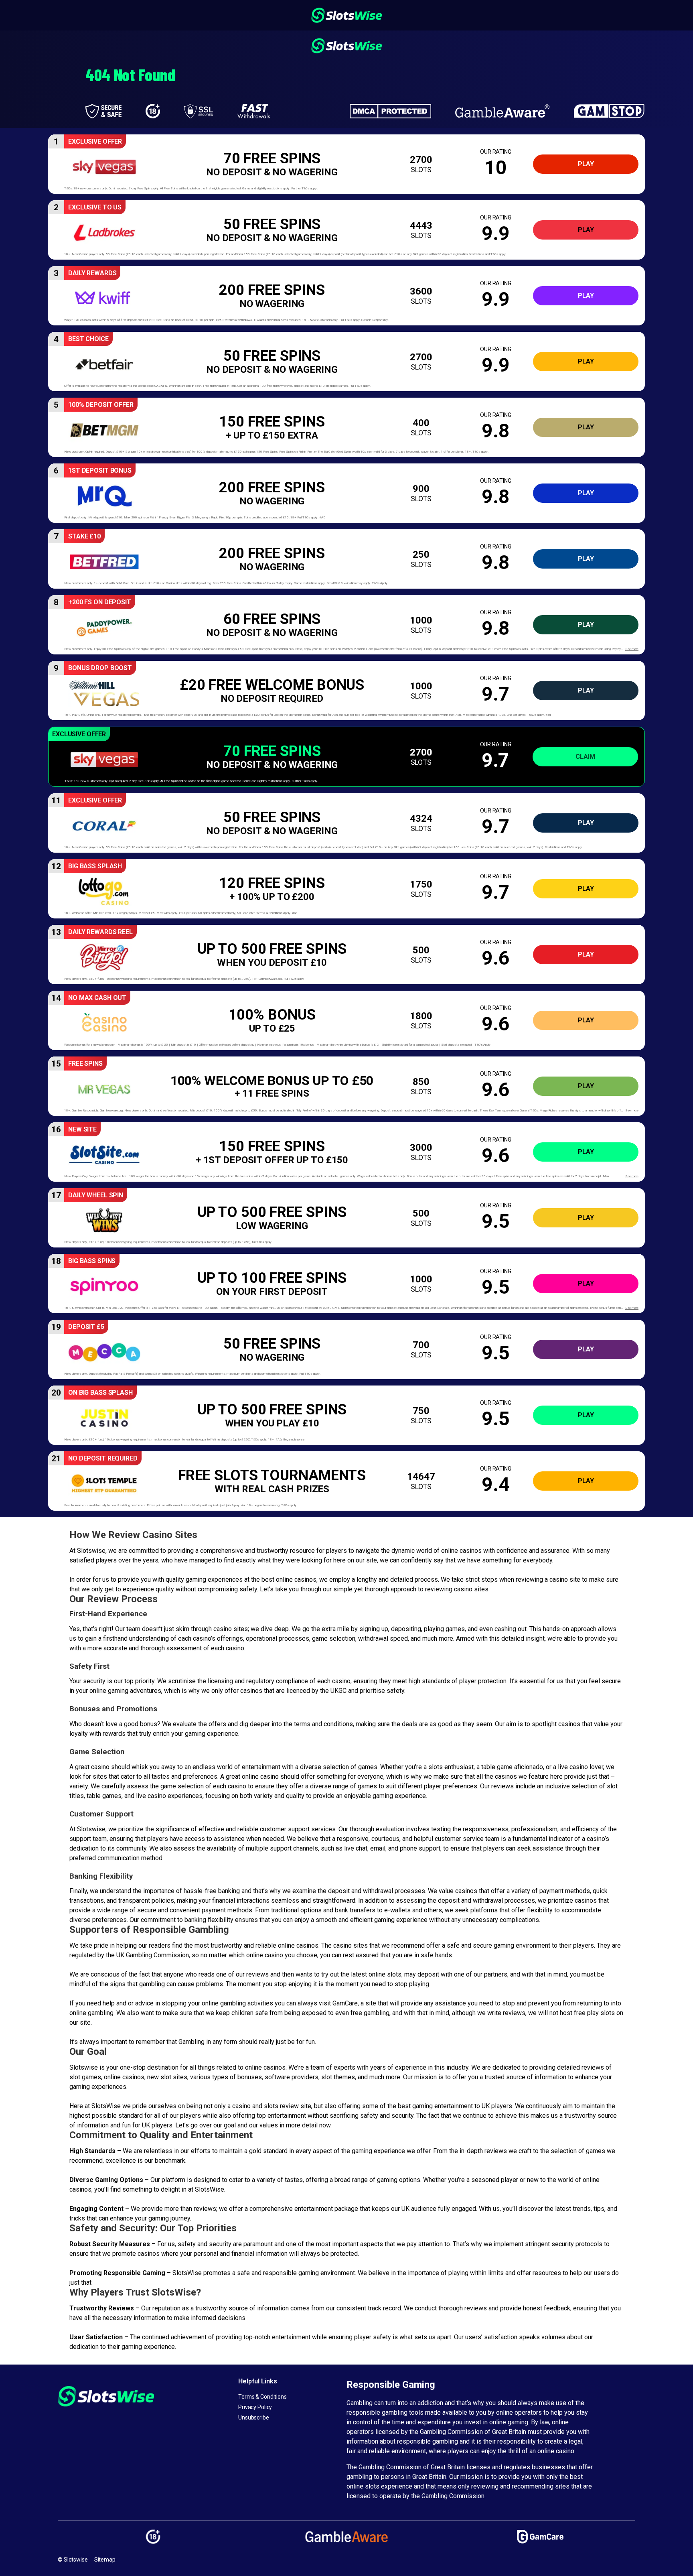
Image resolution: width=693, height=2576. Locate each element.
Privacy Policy (255, 2407)
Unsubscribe (254, 2418)
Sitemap (105, 2560)
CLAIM (585, 757)
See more (632, 649)
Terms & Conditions (262, 2397)
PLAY (586, 164)
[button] (346, 164)
